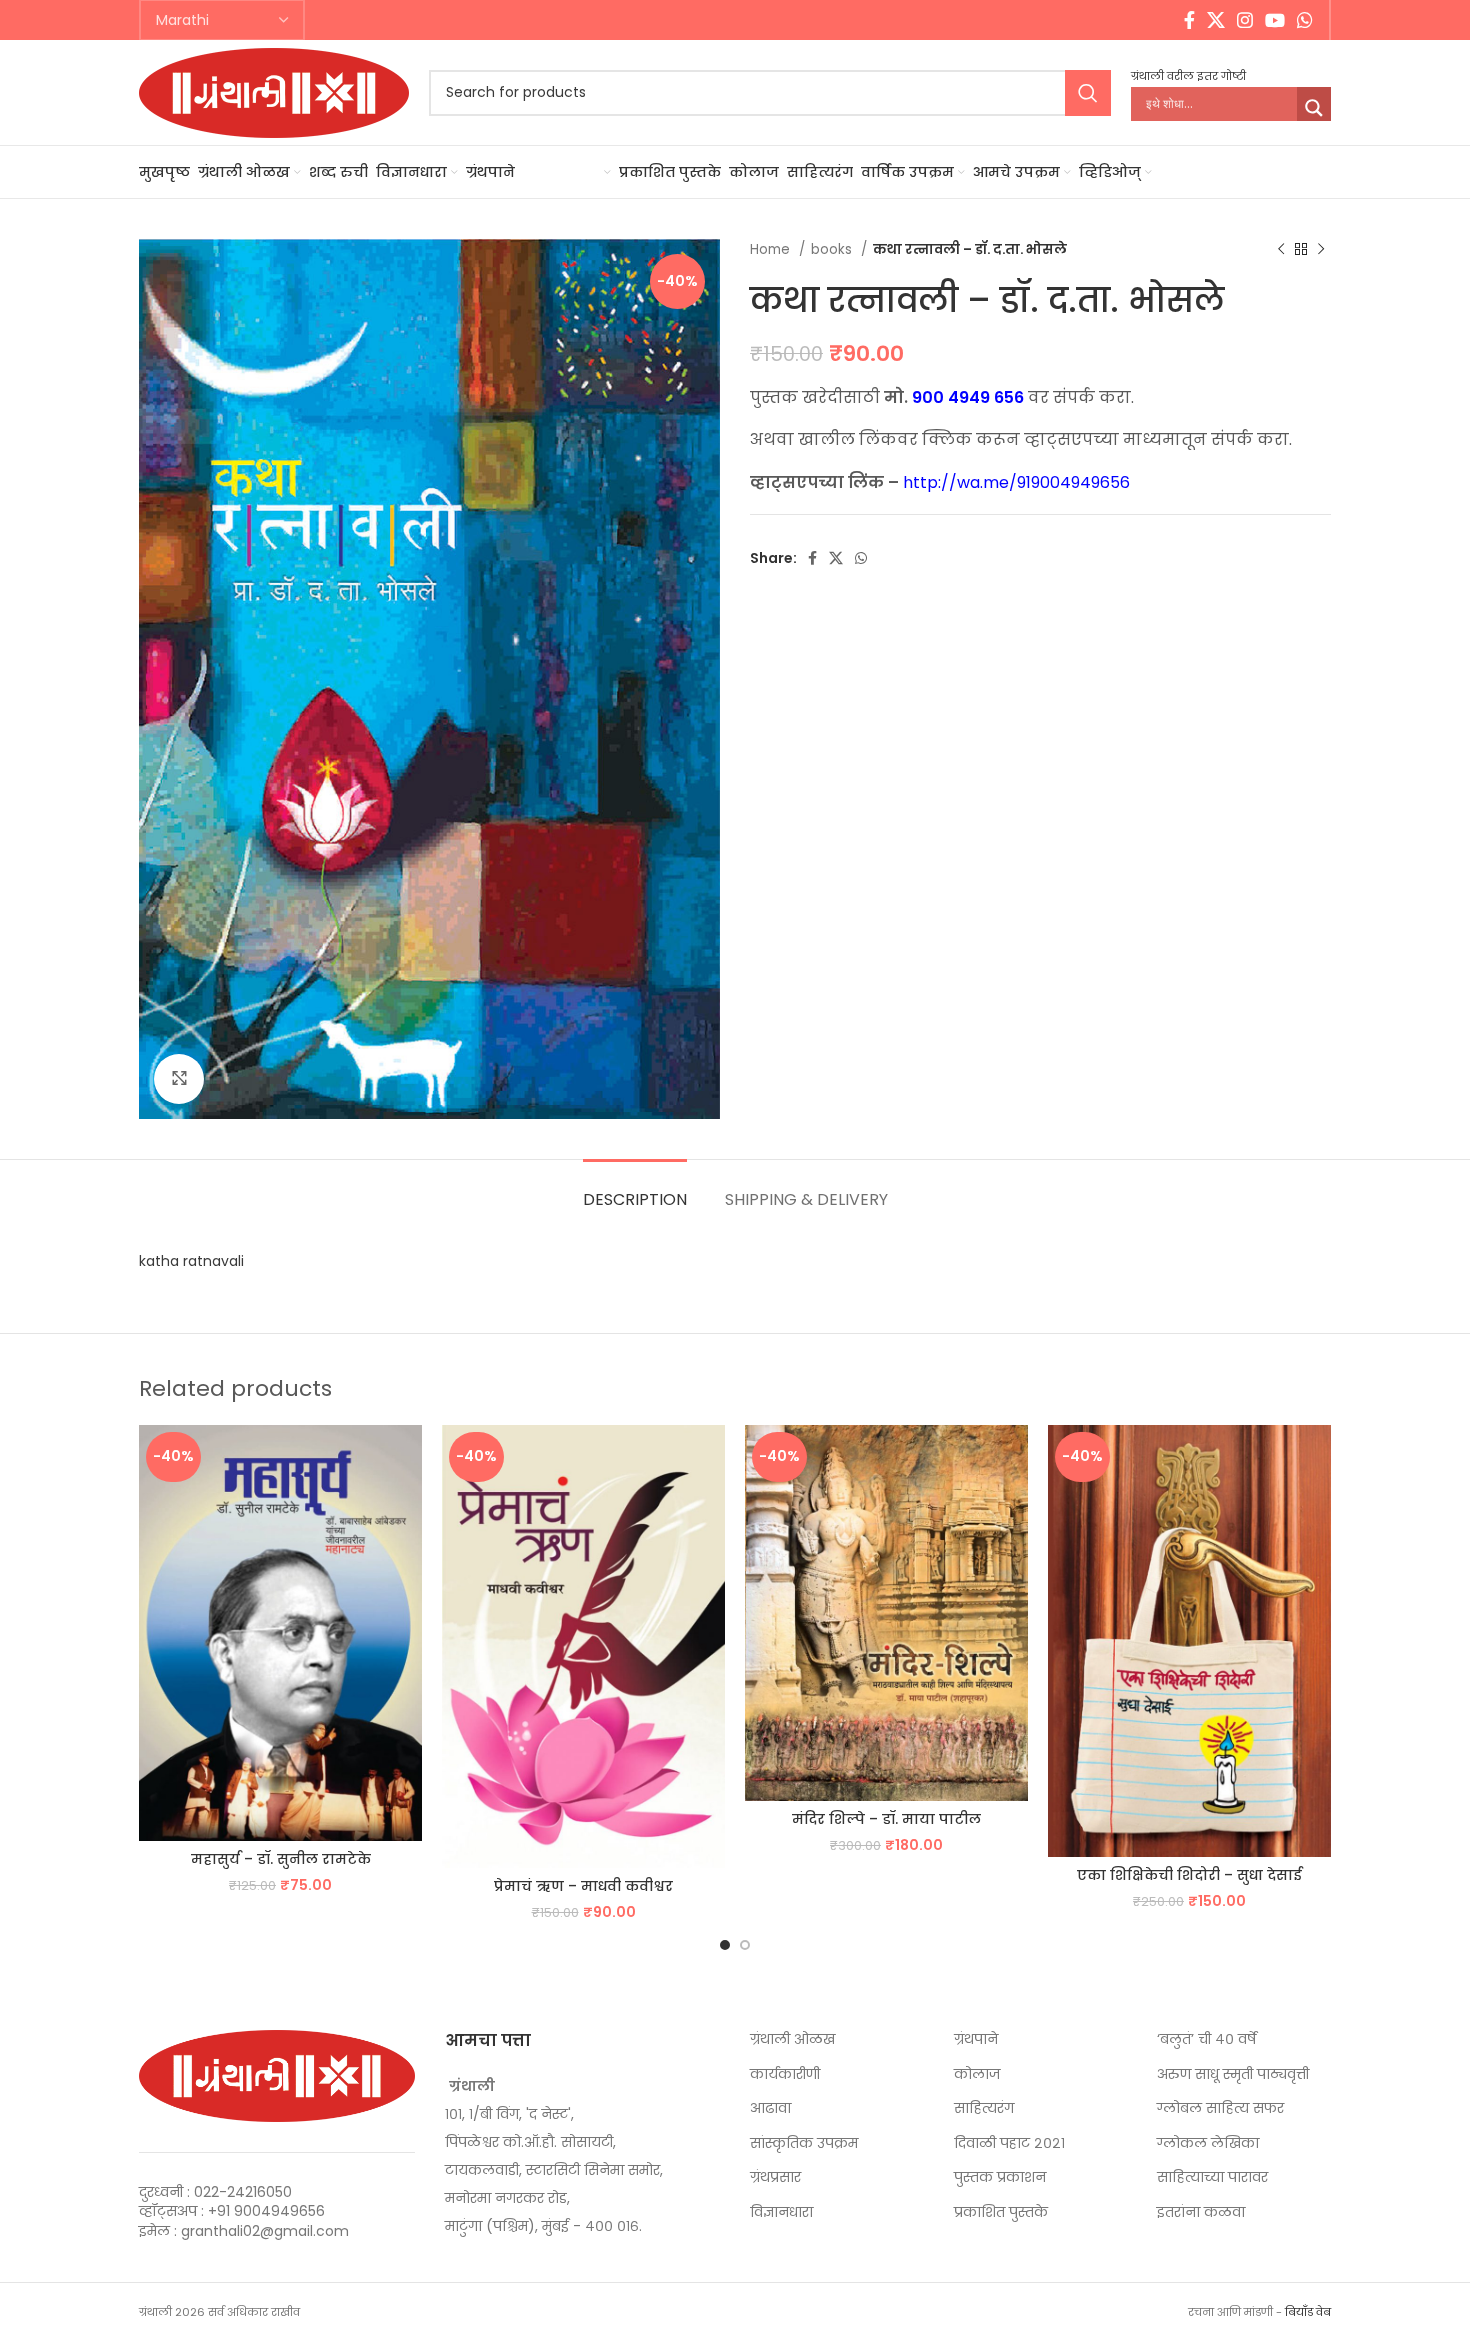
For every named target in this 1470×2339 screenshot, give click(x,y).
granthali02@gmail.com (265, 2231)
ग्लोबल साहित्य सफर (1220, 2108)
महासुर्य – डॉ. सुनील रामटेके (281, 1859)
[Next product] (1321, 250)
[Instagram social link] (1245, 20)
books (833, 249)
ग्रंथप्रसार (775, 2177)
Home (772, 249)
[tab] (635, 1189)
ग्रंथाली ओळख (792, 2039)
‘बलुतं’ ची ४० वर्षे (1206, 2039)
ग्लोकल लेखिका (1208, 2143)
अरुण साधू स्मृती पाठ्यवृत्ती (1233, 2074)
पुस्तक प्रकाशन (1000, 2177)
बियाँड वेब (1308, 2312)
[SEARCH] (1088, 93)
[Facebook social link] (1189, 20)
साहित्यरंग (984, 2108)
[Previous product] (1281, 250)
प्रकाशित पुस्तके (1001, 2212)
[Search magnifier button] (1314, 108)
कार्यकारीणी (785, 2074)
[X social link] (1216, 20)
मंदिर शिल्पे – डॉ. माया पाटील (886, 1819)
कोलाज (977, 2074)
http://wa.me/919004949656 (1016, 482)
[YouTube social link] (1275, 20)
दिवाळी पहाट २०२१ (1009, 2143)
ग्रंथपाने (976, 2039)
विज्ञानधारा (781, 2212)
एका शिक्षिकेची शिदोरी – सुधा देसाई (1189, 1875)
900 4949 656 (968, 397)
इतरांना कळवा (1201, 2212)
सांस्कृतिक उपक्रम (804, 2143)
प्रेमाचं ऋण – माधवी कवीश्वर (583, 1886)
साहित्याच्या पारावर (1212, 2177)
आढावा (770, 2108)
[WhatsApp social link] (1305, 20)
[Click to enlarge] (179, 1079)
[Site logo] (274, 91)
